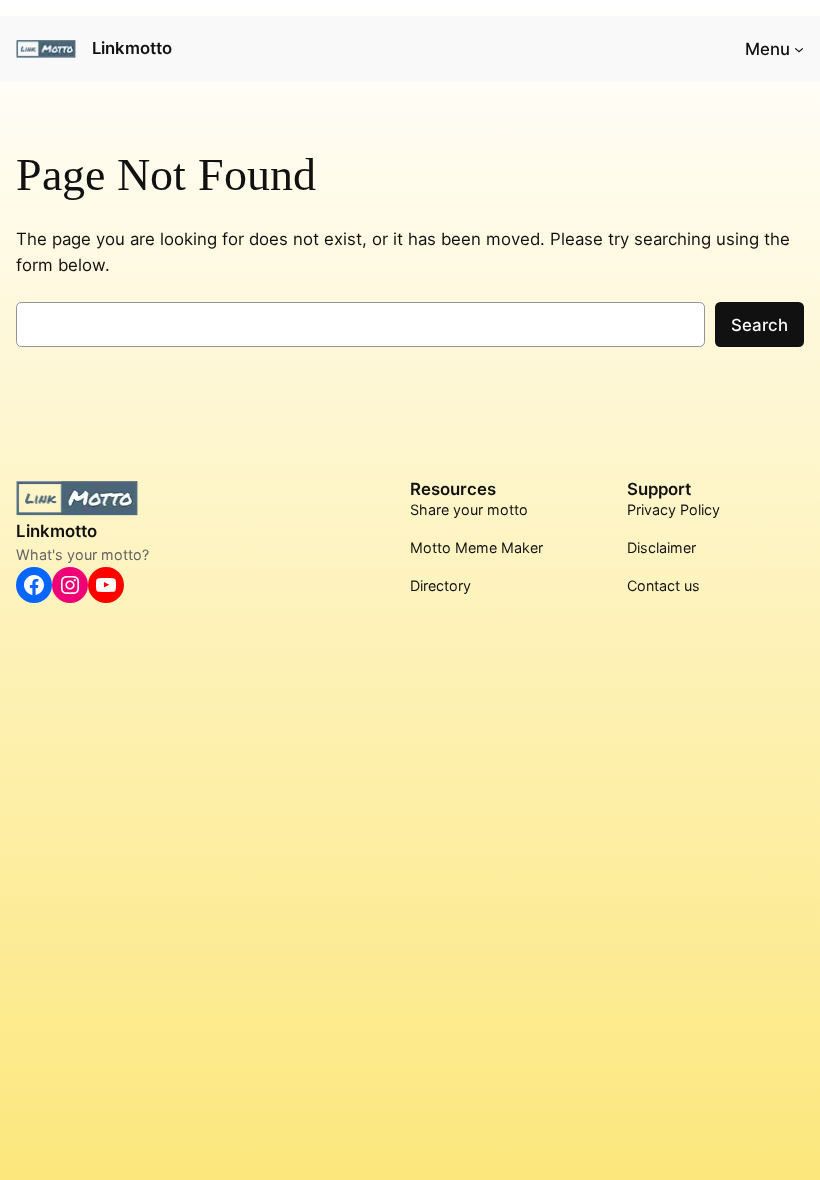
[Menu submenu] (799, 49)
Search (759, 325)
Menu (767, 49)
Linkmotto (132, 48)
